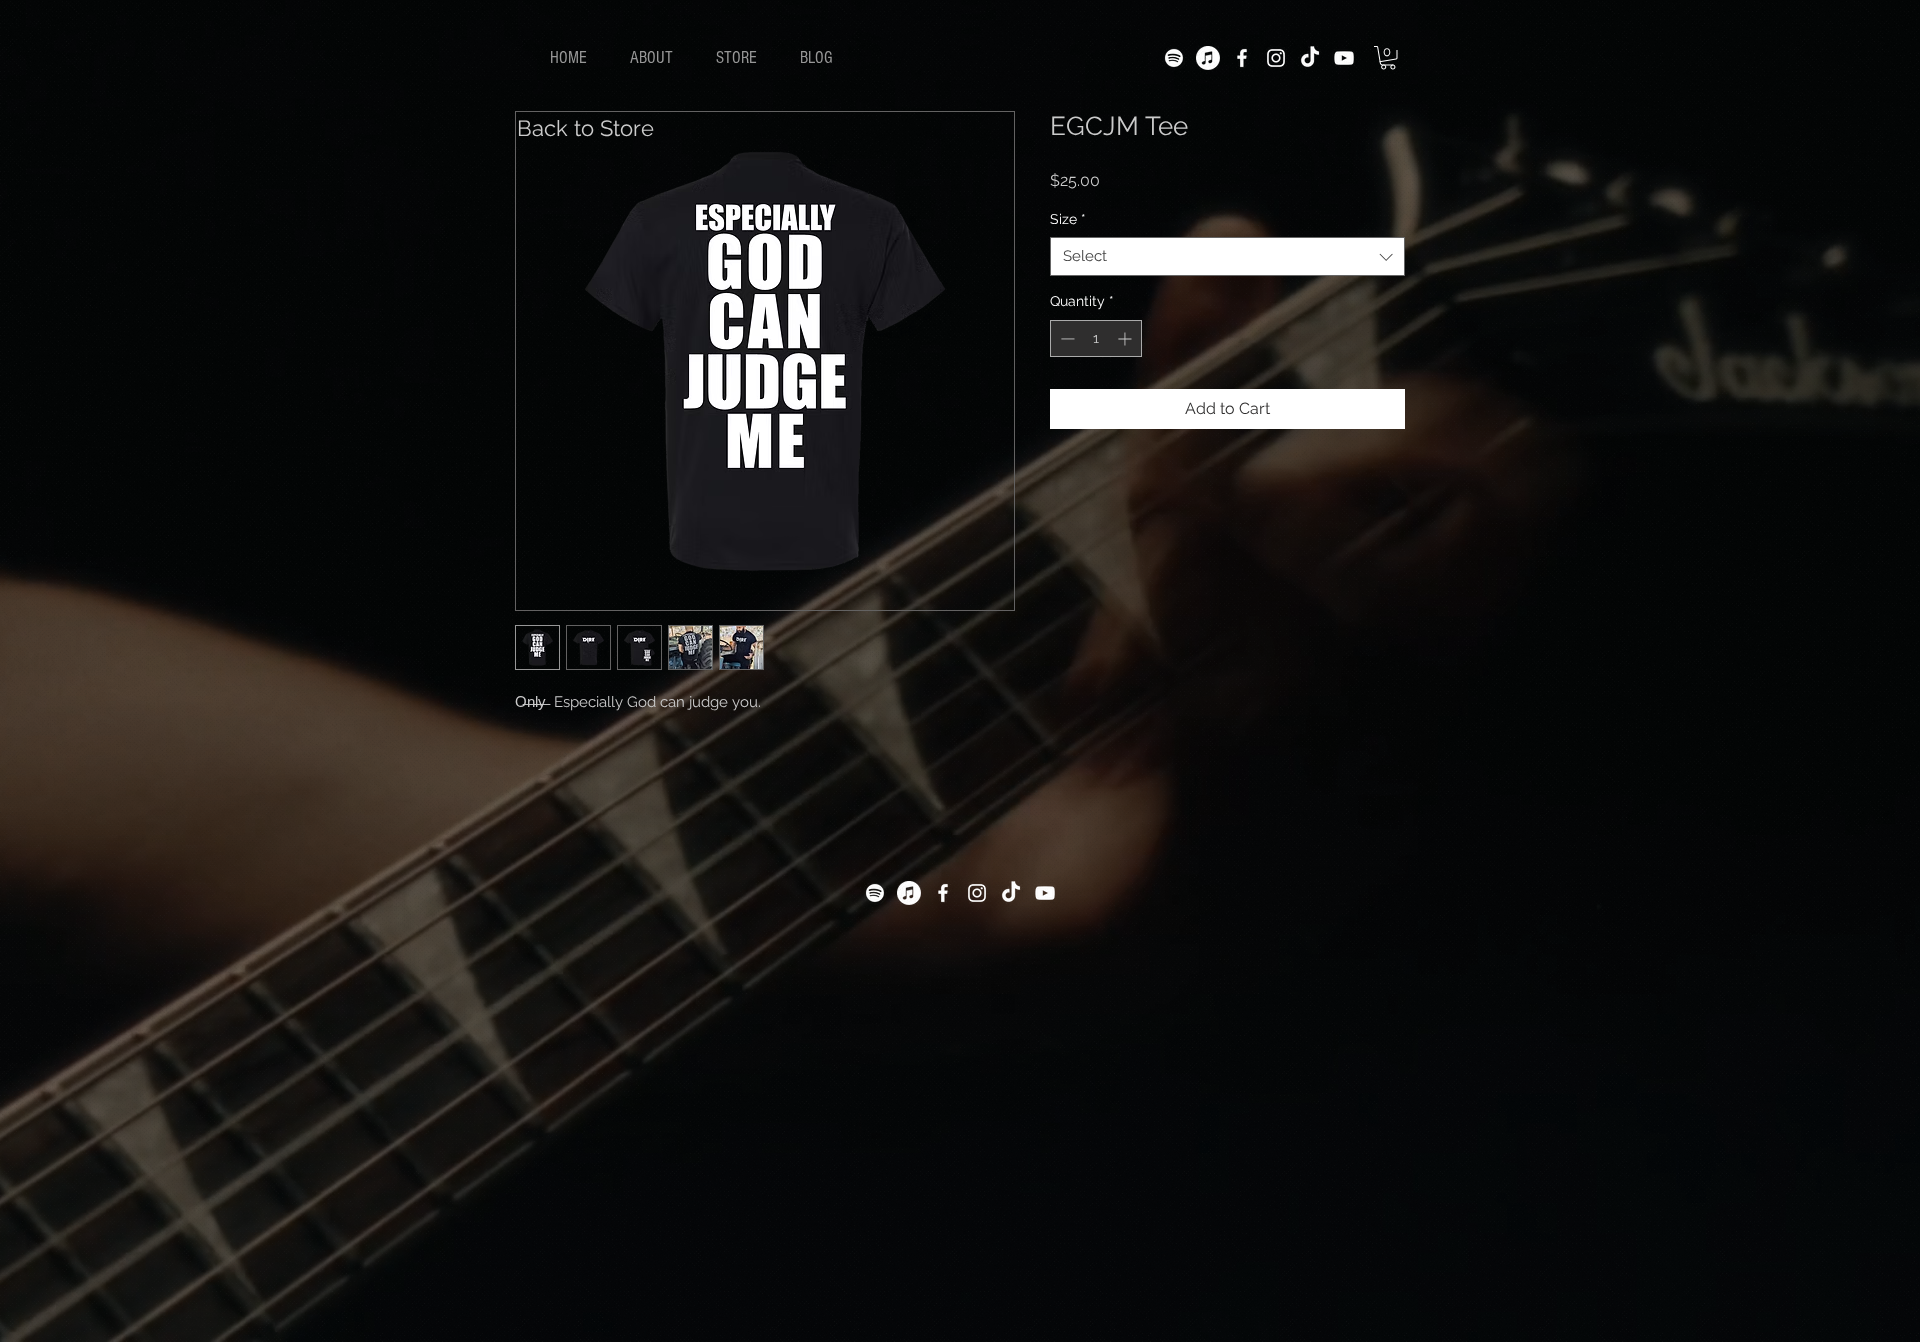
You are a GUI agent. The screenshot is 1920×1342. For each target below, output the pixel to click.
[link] (1388, 58)
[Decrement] (1065, 338)
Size (1068, 219)
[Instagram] (1276, 58)
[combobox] (1227, 256)
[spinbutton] (1096, 338)
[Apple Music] (1208, 58)
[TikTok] (1310, 58)
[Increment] (1126, 338)
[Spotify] (1174, 58)
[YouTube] (1344, 58)
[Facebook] (1242, 58)
